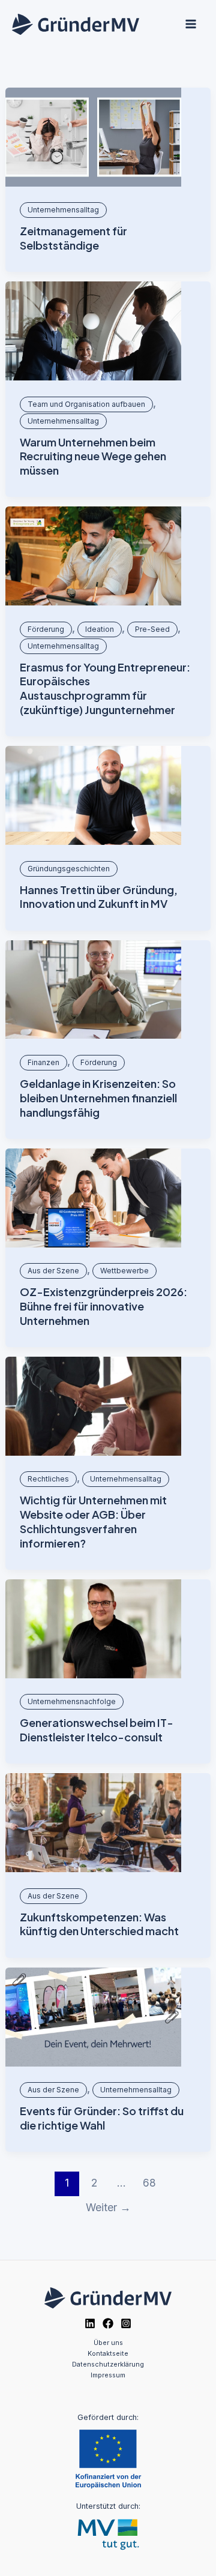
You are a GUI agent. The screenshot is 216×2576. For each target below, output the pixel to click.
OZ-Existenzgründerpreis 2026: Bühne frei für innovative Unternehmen (103, 1306)
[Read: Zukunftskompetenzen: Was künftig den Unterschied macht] (93, 1823)
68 (149, 2183)
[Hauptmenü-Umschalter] (190, 24)
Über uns (108, 2343)
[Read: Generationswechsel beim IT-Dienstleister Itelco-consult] (93, 1629)
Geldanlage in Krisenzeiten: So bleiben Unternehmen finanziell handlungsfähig (98, 1097)
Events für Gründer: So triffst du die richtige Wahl (102, 2118)
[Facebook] (108, 2323)
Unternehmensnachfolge (72, 1701)
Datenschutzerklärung (108, 2364)
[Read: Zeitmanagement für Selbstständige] (93, 137)
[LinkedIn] (90, 2323)
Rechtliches (48, 1479)
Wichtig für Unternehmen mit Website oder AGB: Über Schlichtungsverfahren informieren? (93, 1521)
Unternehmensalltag (63, 210)
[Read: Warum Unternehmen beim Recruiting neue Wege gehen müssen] (93, 331)
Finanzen (43, 1062)
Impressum (108, 2375)
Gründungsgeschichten (69, 869)
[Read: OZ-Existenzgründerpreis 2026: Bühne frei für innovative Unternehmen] (93, 1198)
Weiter (108, 2207)
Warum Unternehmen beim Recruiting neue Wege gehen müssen (93, 456)
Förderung (46, 629)
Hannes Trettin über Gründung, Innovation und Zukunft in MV (99, 897)
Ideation (100, 629)
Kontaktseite (108, 2353)
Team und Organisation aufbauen (86, 404)
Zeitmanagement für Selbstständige (73, 238)
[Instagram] (126, 2323)
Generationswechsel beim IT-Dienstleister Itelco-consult (97, 1730)
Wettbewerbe (124, 1271)
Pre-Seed (152, 629)
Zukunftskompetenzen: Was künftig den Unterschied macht (99, 1924)
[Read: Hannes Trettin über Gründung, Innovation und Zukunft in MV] (93, 795)
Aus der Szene (53, 1271)
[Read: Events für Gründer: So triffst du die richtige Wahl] (93, 2017)
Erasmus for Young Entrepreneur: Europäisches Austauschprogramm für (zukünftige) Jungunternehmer (105, 688)
